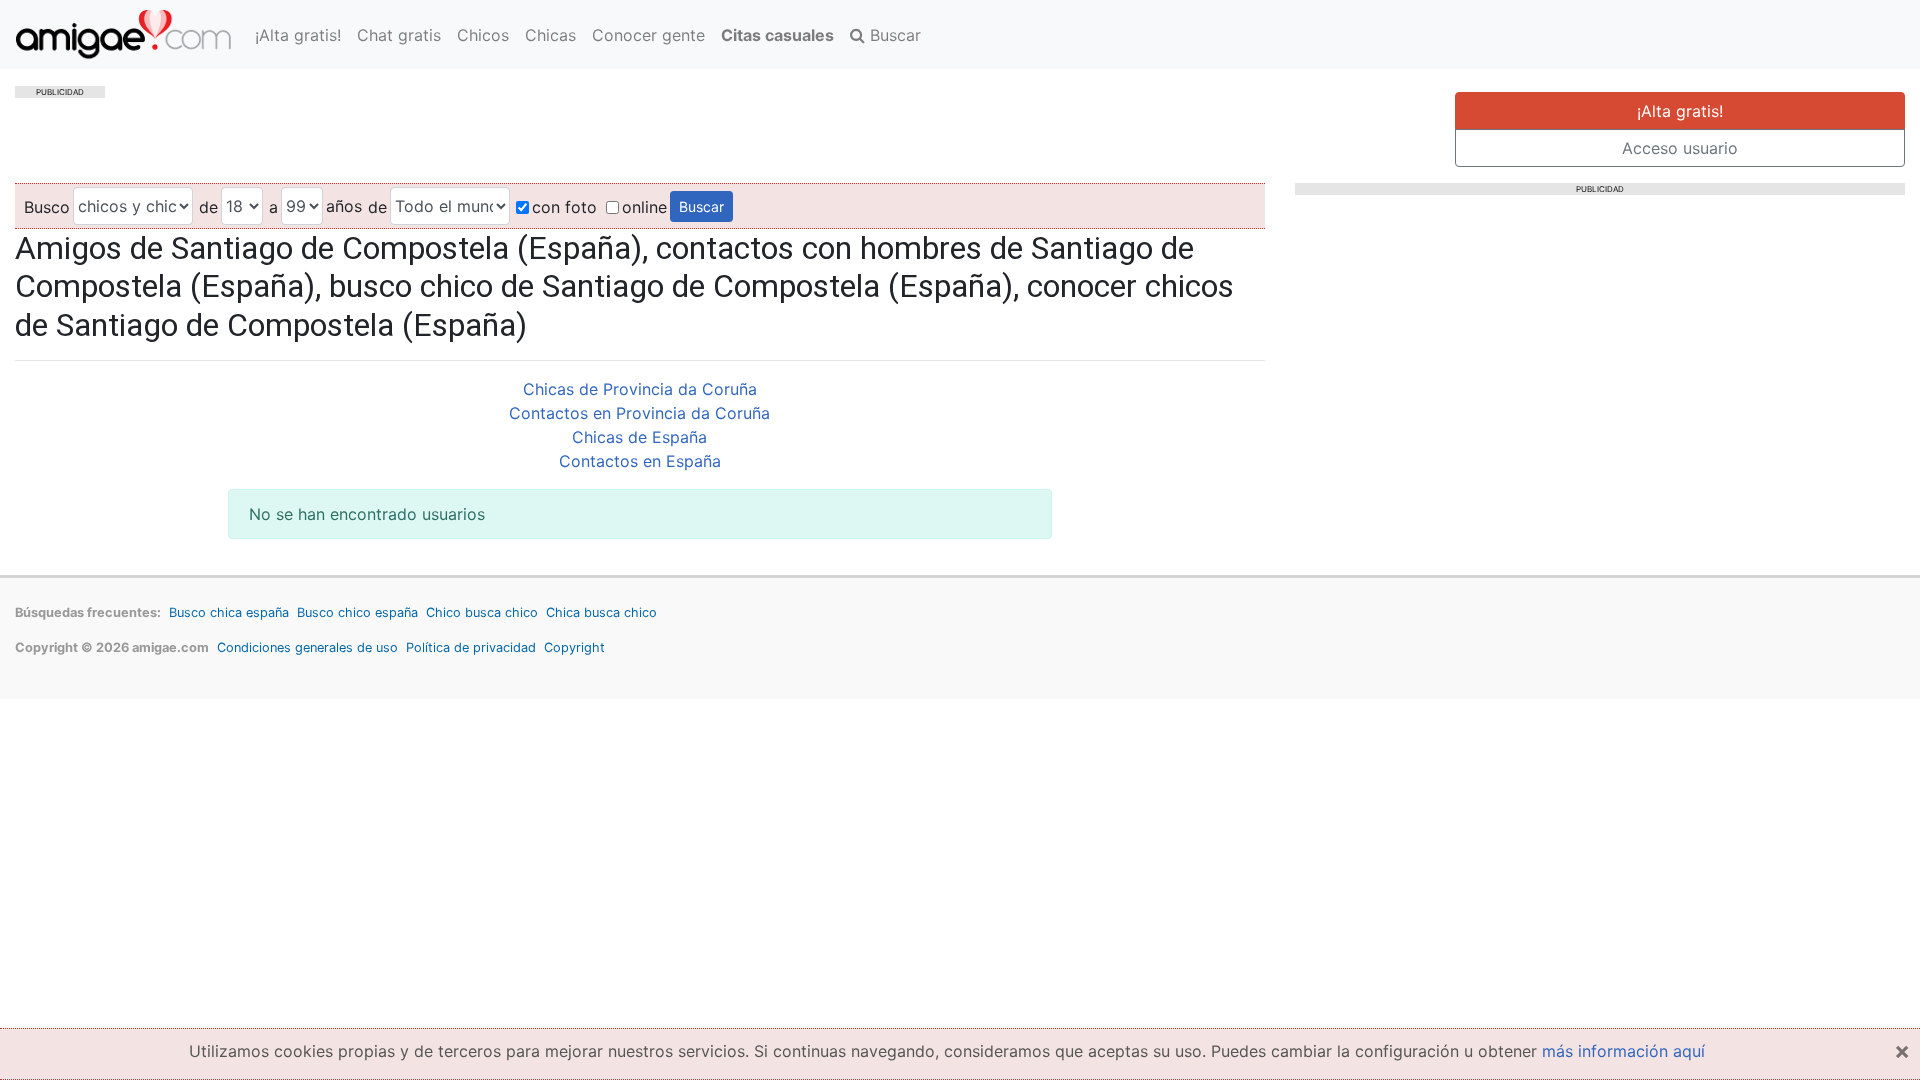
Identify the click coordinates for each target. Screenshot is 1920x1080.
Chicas (550, 35)
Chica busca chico (601, 612)
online (644, 207)
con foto (564, 207)
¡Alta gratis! (298, 35)
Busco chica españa (229, 612)
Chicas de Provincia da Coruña (640, 389)
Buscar (893, 35)
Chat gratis (399, 35)
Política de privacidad (471, 647)
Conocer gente (648, 35)
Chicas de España (639, 437)
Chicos (483, 35)
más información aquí (1623, 1051)
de (208, 207)
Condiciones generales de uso (307, 647)
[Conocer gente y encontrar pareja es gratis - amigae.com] (123, 34)
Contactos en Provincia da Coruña (639, 413)
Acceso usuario (1680, 148)
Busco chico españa (357, 612)
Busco (47, 207)
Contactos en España (640, 461)
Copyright (574, 647)
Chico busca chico (482, 612)
